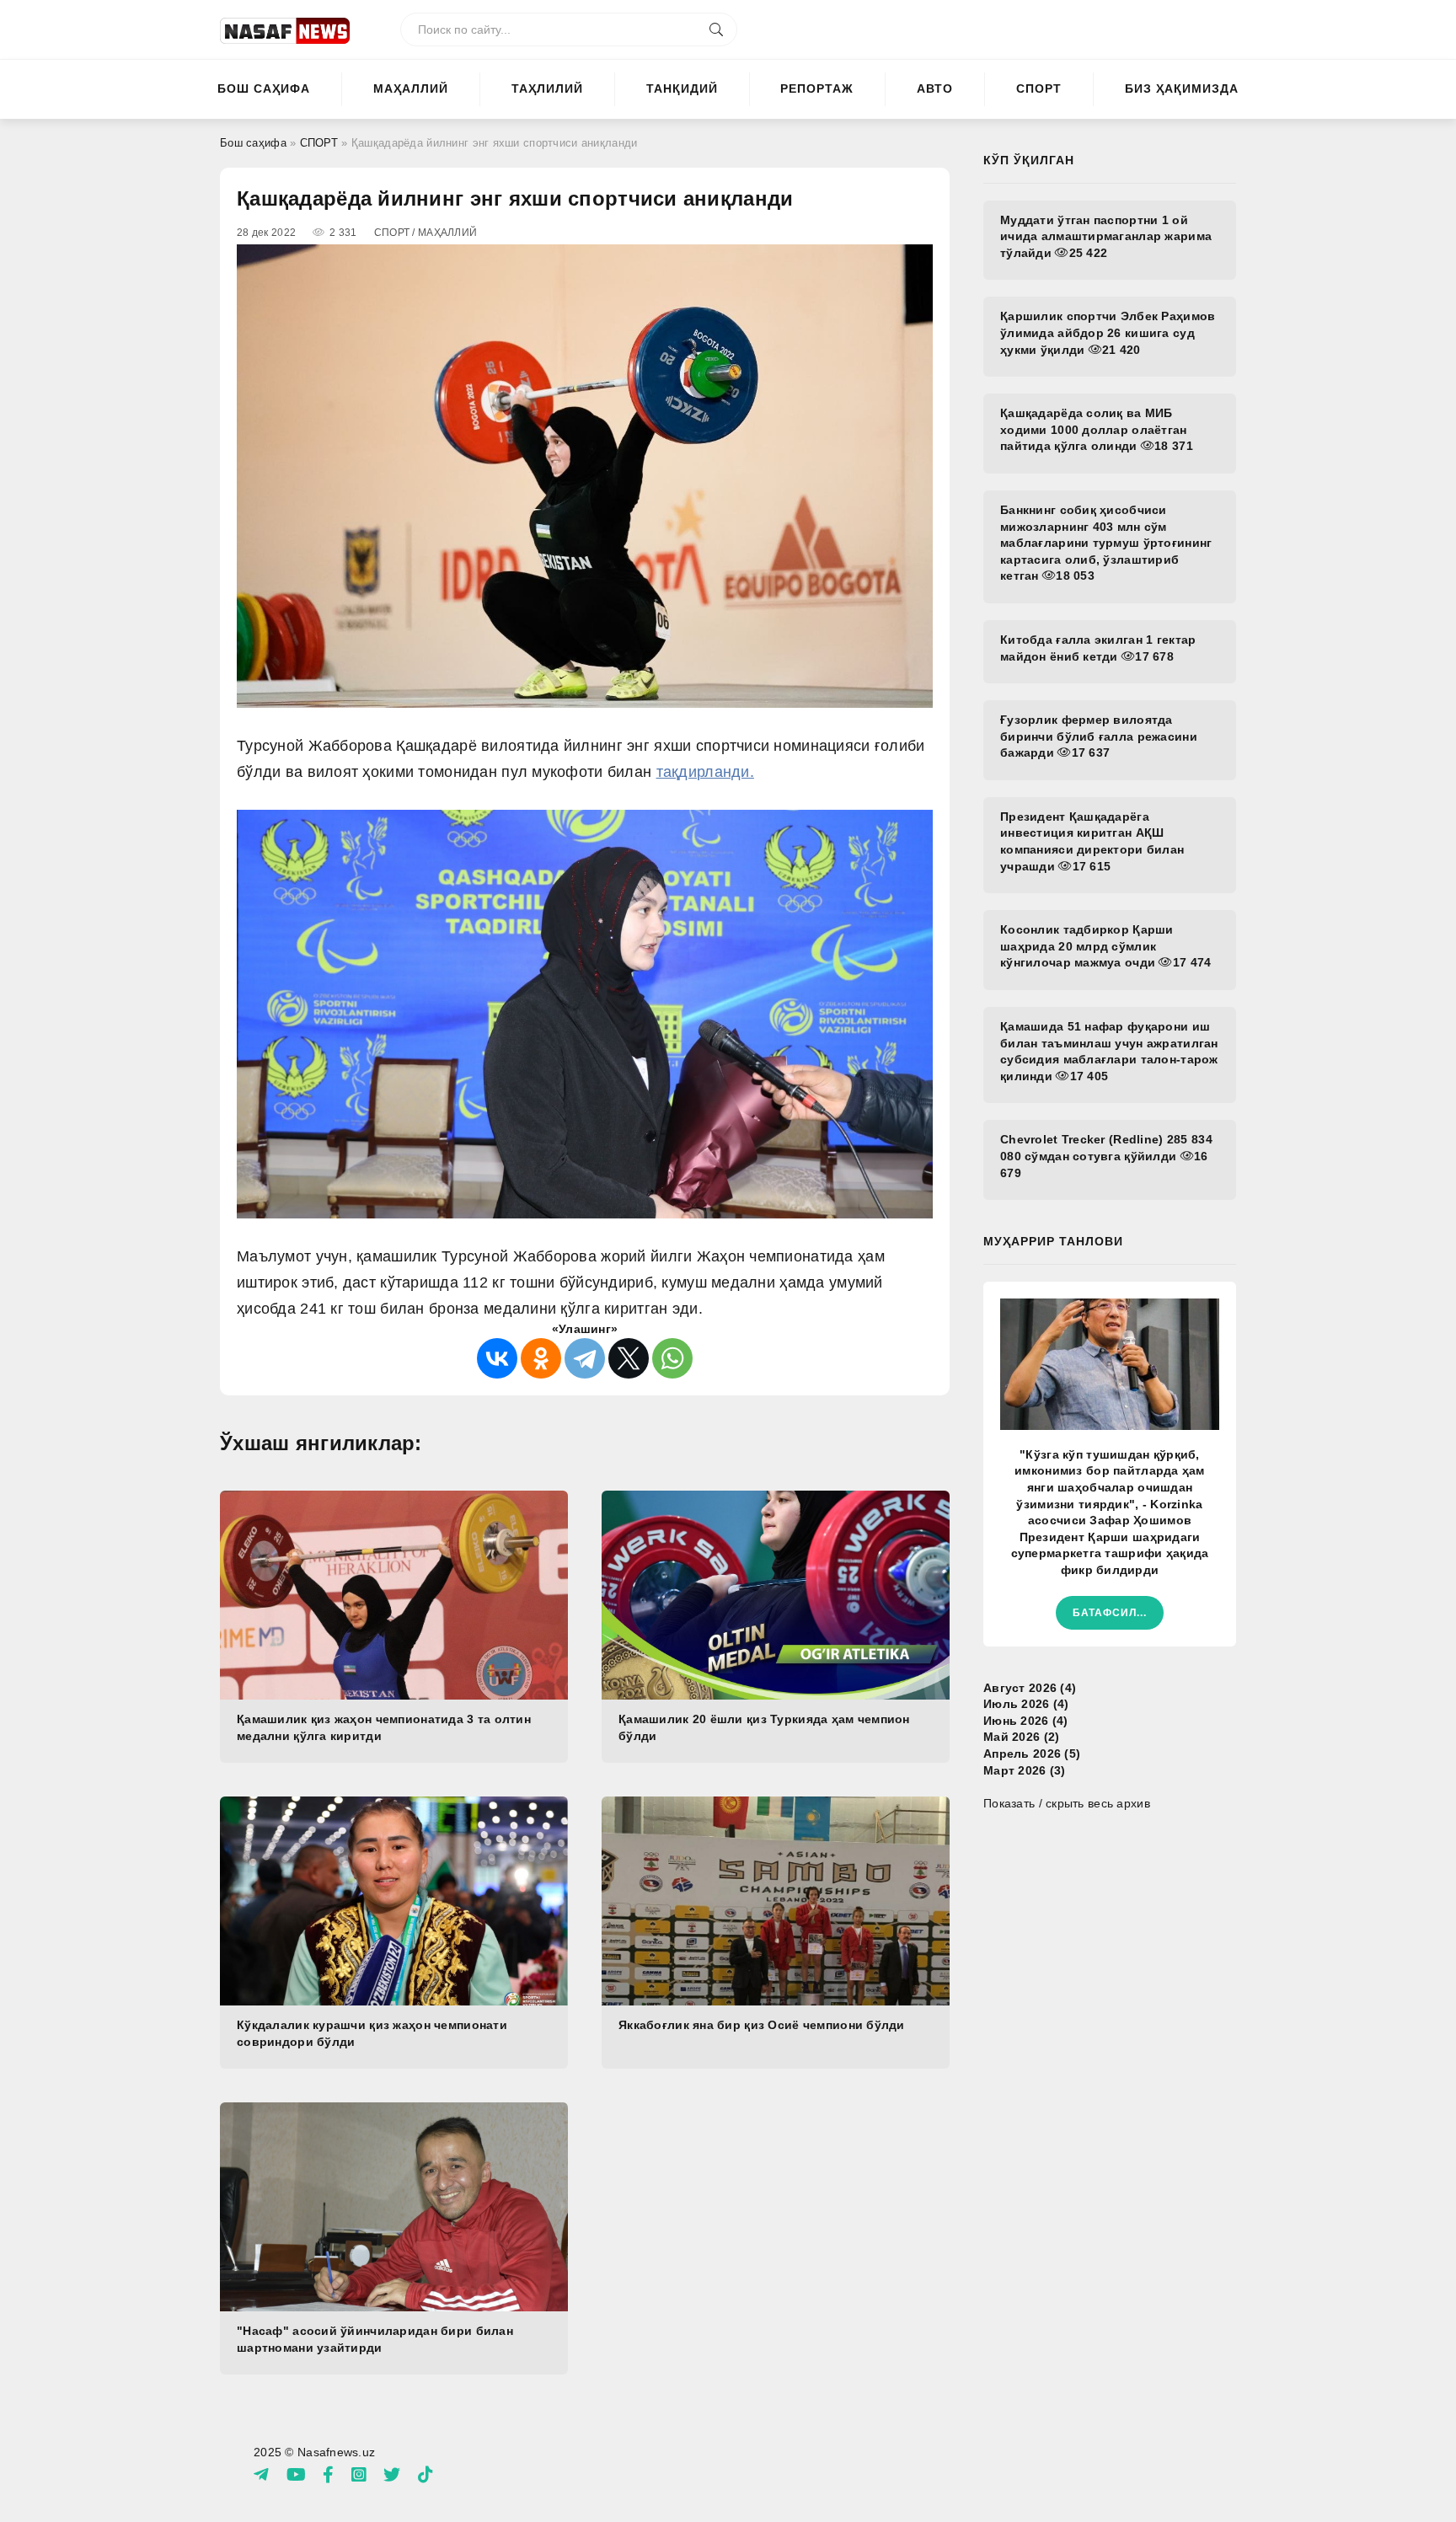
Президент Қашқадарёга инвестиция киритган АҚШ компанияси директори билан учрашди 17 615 (1092, 841)
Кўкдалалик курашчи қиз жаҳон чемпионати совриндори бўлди (372, 2033)
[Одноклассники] (541, 1358)
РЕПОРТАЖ (817, 88)
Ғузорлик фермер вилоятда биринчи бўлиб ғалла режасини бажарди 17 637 (1099, 736)
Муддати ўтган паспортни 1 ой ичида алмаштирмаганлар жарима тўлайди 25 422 (1106, 236)
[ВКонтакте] (497, 1358)
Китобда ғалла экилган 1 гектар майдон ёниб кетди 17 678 (1098, 648)
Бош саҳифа (264, 88)
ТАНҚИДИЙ (682, 88)
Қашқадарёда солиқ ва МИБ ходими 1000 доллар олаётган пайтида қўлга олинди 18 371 (1097, 429)
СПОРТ (1039, 88)
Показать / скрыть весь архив (1067, 1803)
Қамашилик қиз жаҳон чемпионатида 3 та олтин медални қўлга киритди (384, 1727)
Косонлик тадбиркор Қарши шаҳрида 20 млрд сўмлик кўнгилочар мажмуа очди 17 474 (1105, 946)
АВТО (935, 88)
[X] (629, 1358)
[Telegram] (585, 1358)
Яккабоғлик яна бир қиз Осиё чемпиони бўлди (762, 2025)
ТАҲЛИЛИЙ (547, 88)
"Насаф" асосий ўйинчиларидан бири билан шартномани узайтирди (375, 2339)
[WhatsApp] (672, 1358)
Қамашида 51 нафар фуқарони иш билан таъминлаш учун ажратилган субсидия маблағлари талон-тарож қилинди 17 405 (1109, 1051)
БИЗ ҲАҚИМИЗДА (1182, 88)
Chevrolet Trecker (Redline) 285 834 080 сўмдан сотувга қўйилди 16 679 (1106, 1156)
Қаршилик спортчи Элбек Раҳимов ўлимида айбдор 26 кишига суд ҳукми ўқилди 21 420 (1108, 332)
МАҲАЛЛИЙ (411, 88)
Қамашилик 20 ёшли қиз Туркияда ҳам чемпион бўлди (764, 1727)
